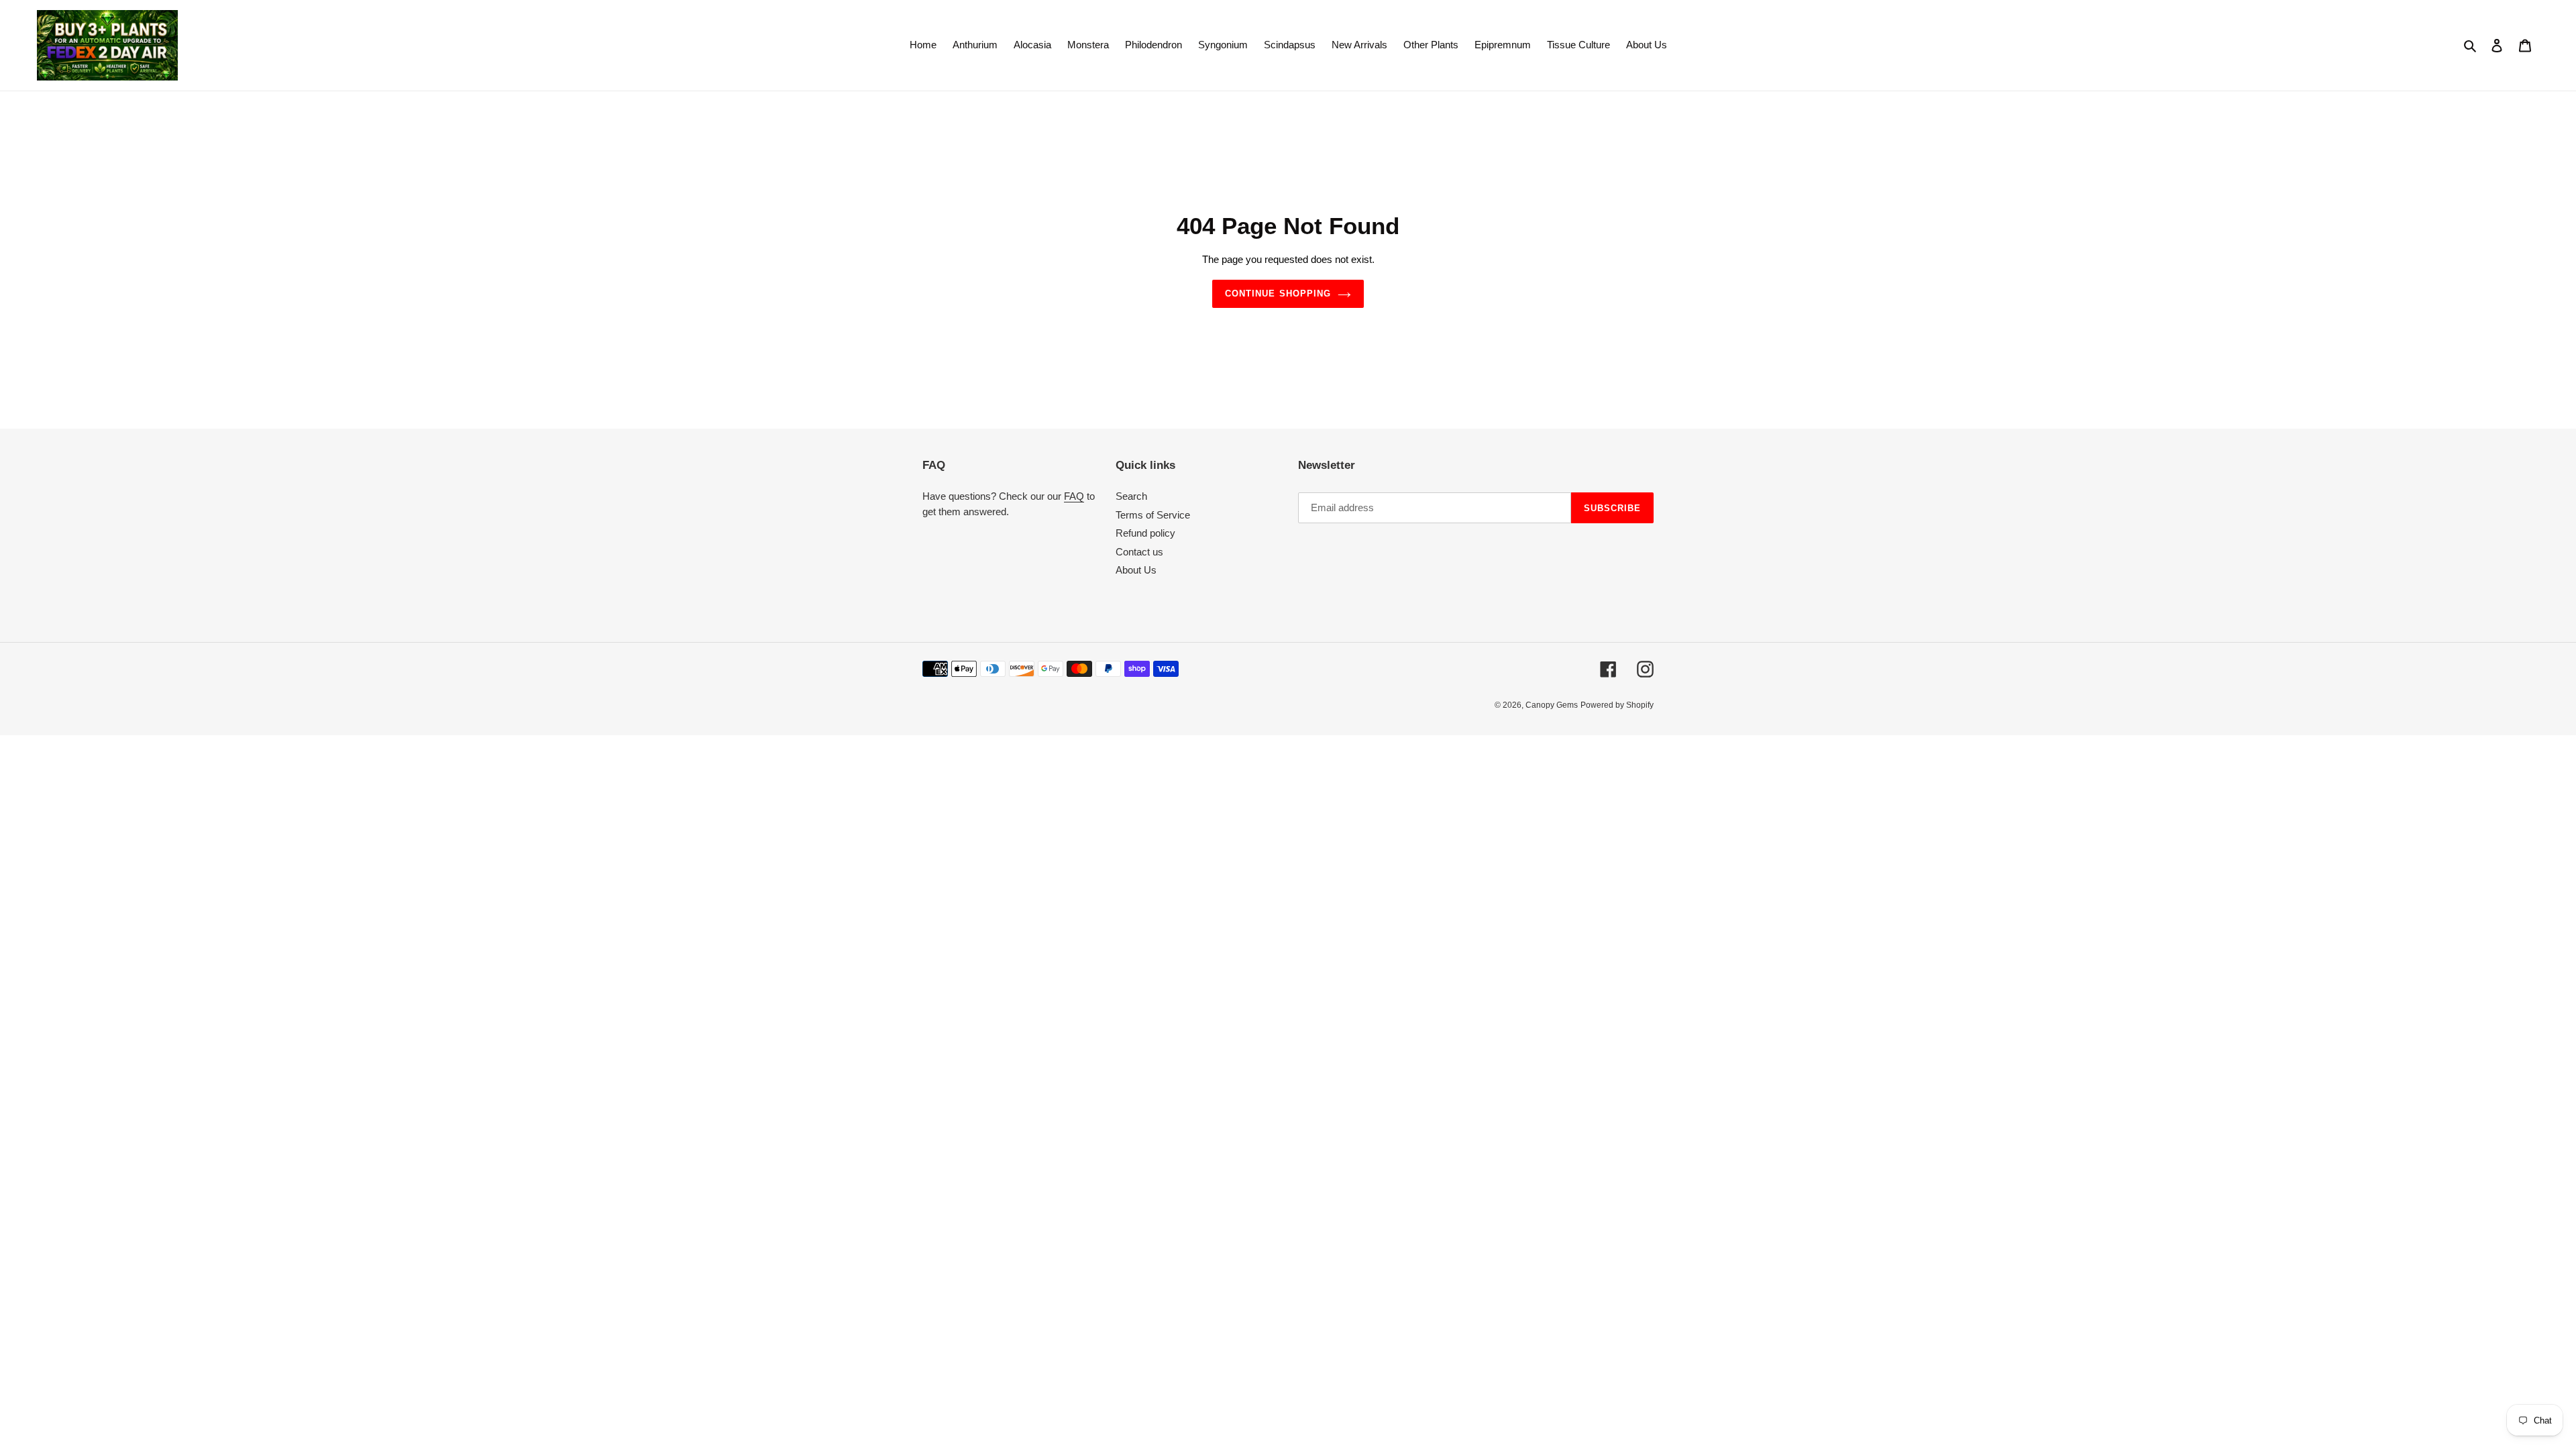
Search (1131, 496)
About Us (1136, 570)
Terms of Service (1153, 515)
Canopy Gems (1552, 705)
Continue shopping (1278, 293)
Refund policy (1145, 533)
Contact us (1139, 552)
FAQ (1074, 496)
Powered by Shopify (1617, 705)
